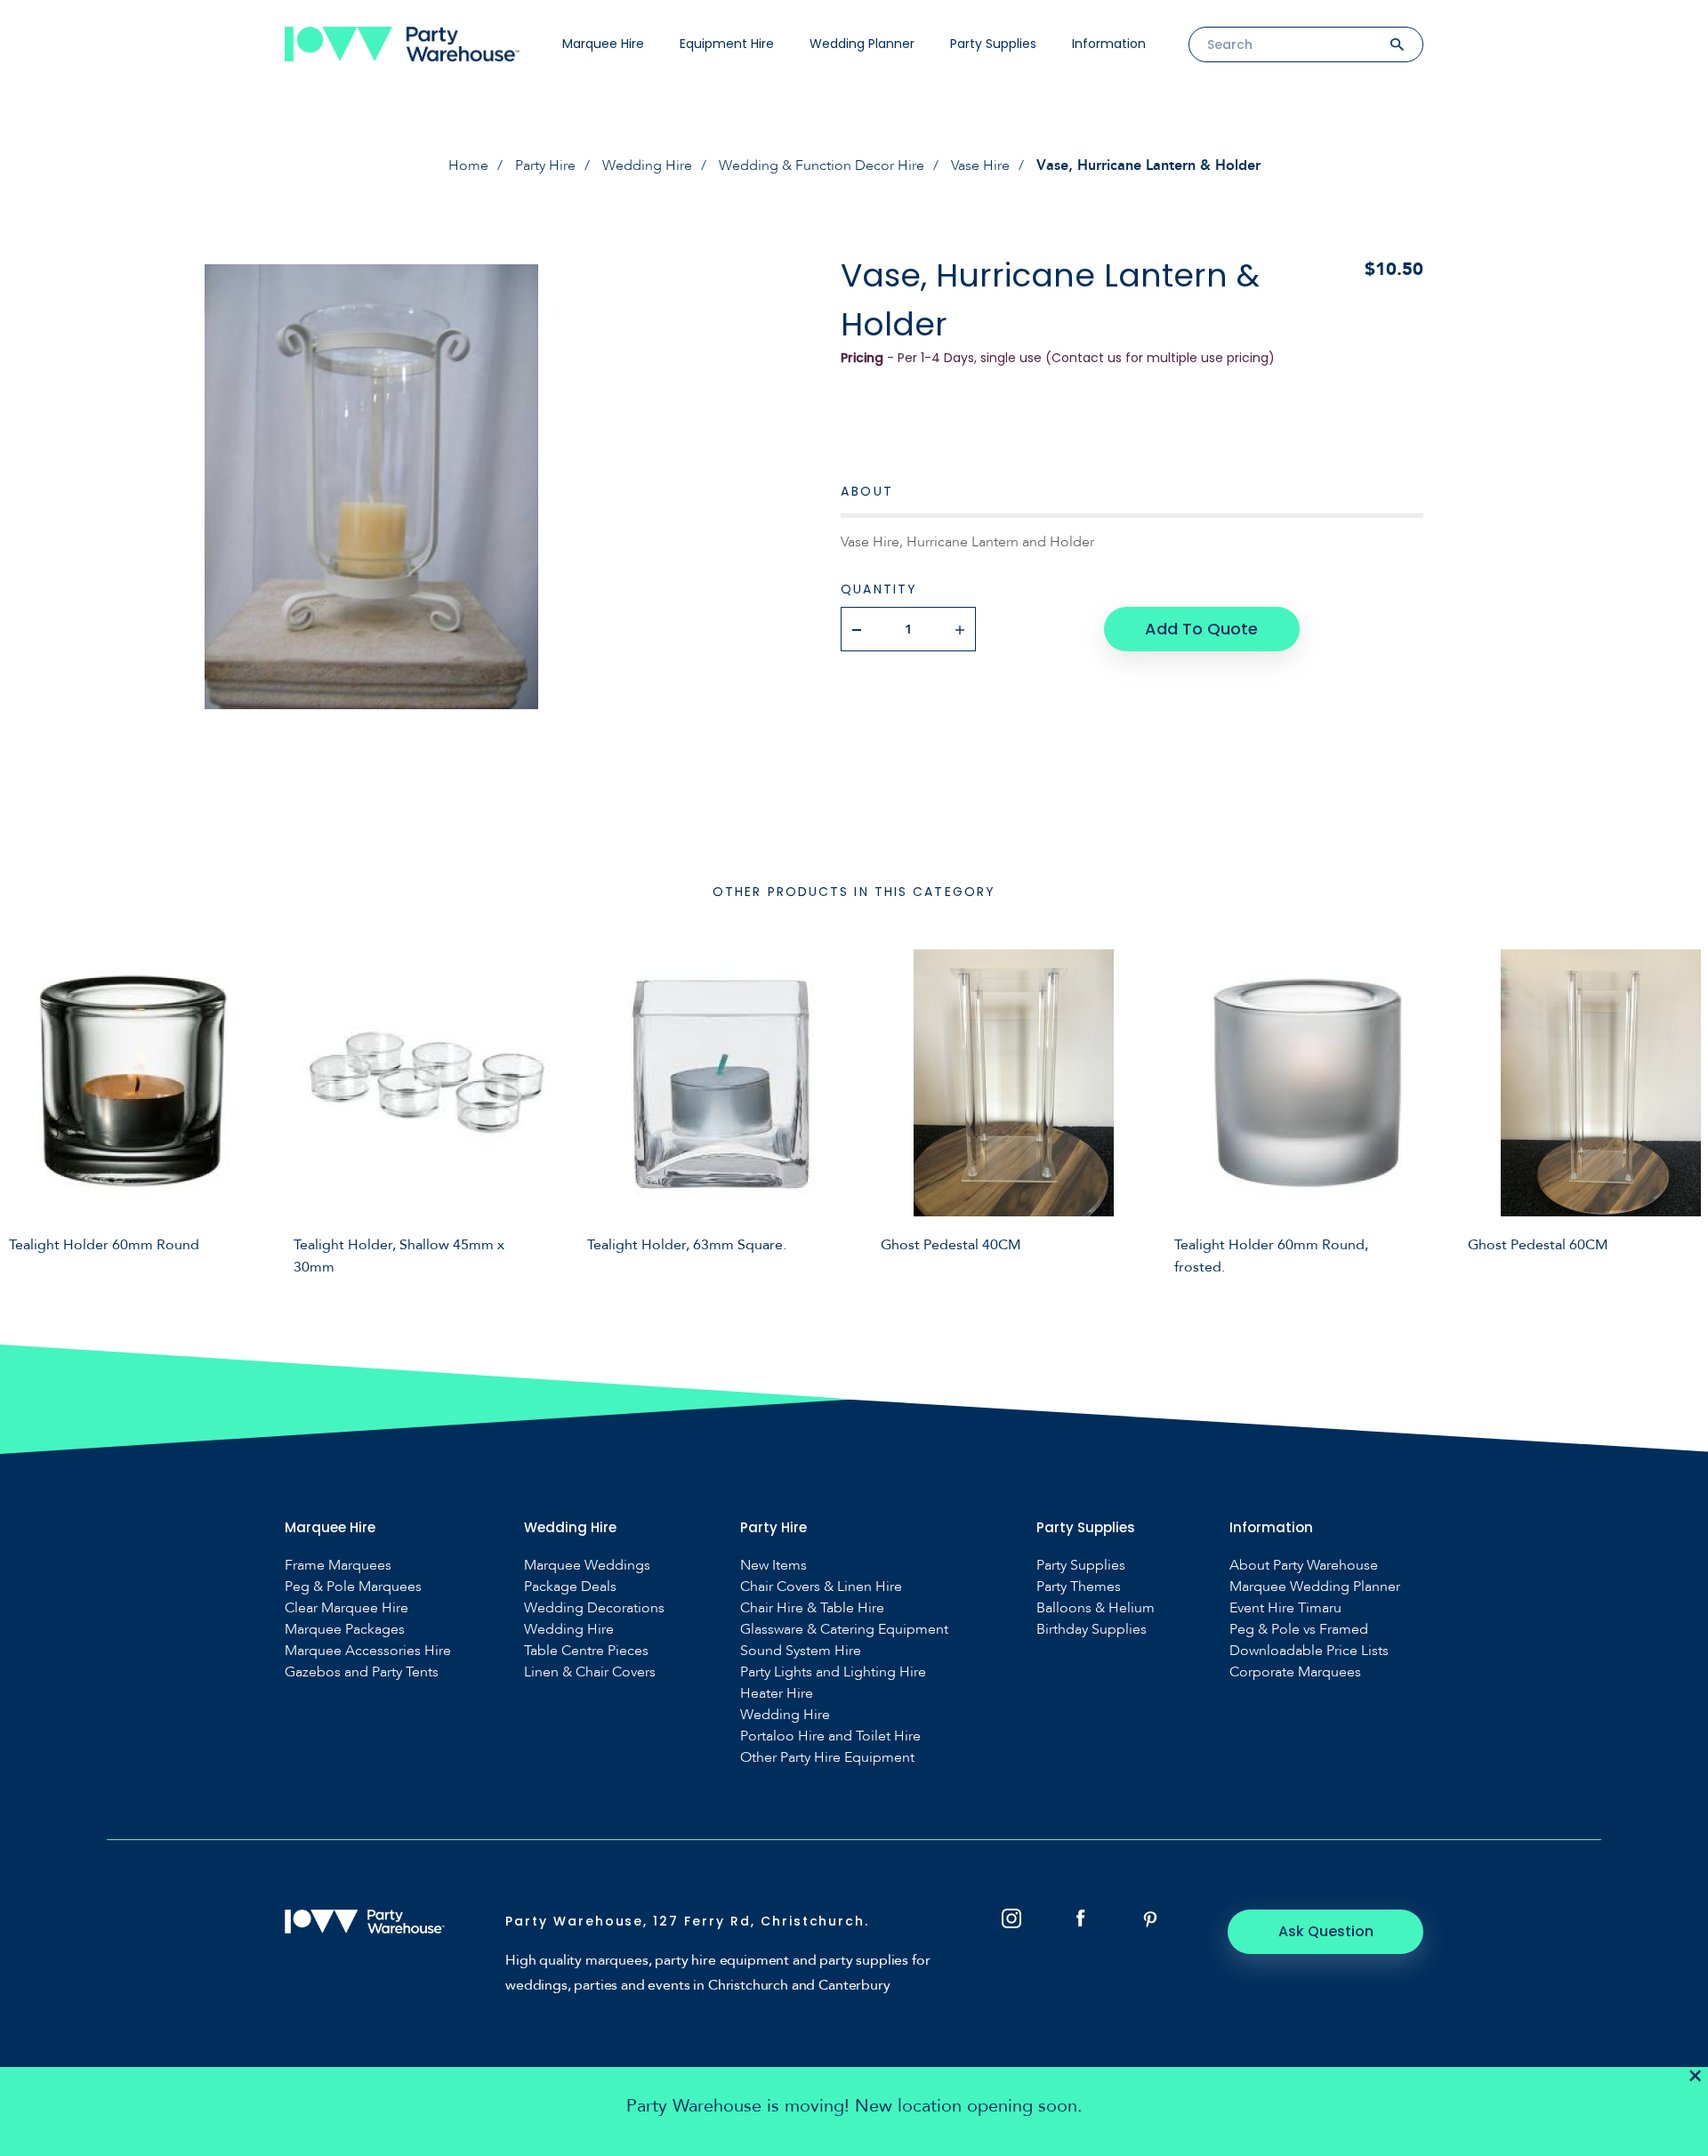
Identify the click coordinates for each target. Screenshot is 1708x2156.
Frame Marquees (338, 1566)
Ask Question (1326, 1931)
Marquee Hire (603, 44)
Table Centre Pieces (586, 1651)
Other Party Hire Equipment (827, 1758)
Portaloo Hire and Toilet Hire (830, 1736)
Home (468, 166)
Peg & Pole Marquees (353, 1587)
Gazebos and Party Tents (362, 1672)
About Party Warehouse (1304, 1566)
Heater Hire (777, 1694)
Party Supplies (993, 44)
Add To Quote (1201, 629)
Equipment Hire (727, 44)
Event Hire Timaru (1285, 1608)
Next (1681, 1110)
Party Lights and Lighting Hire (833, 1672)
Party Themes (1079, 1587)
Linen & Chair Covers (590, 1672)
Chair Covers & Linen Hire (821, 1587)
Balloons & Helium (1096, 1608)
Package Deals (570, 1587)
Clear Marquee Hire (346, 1608)
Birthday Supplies (1092, 1630)
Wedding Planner (862, 44)
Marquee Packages (345, 1630)
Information (1109, 44)
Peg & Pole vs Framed (1299, 1630)
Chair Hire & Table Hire (812, 1608)
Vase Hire (980, 166)
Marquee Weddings (587, 1566)
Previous (27, 1110)
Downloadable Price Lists (1309, 1651)
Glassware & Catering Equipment (844, 1630)
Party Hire (545, 166)
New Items (773, 1566)
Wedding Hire (647, 166)
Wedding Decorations (594, 1608)
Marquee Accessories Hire (368, 1651)
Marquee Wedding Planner (1315, 1587)
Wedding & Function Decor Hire (822, 166)
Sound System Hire (801, 1651)
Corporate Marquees (1295, 1672)
